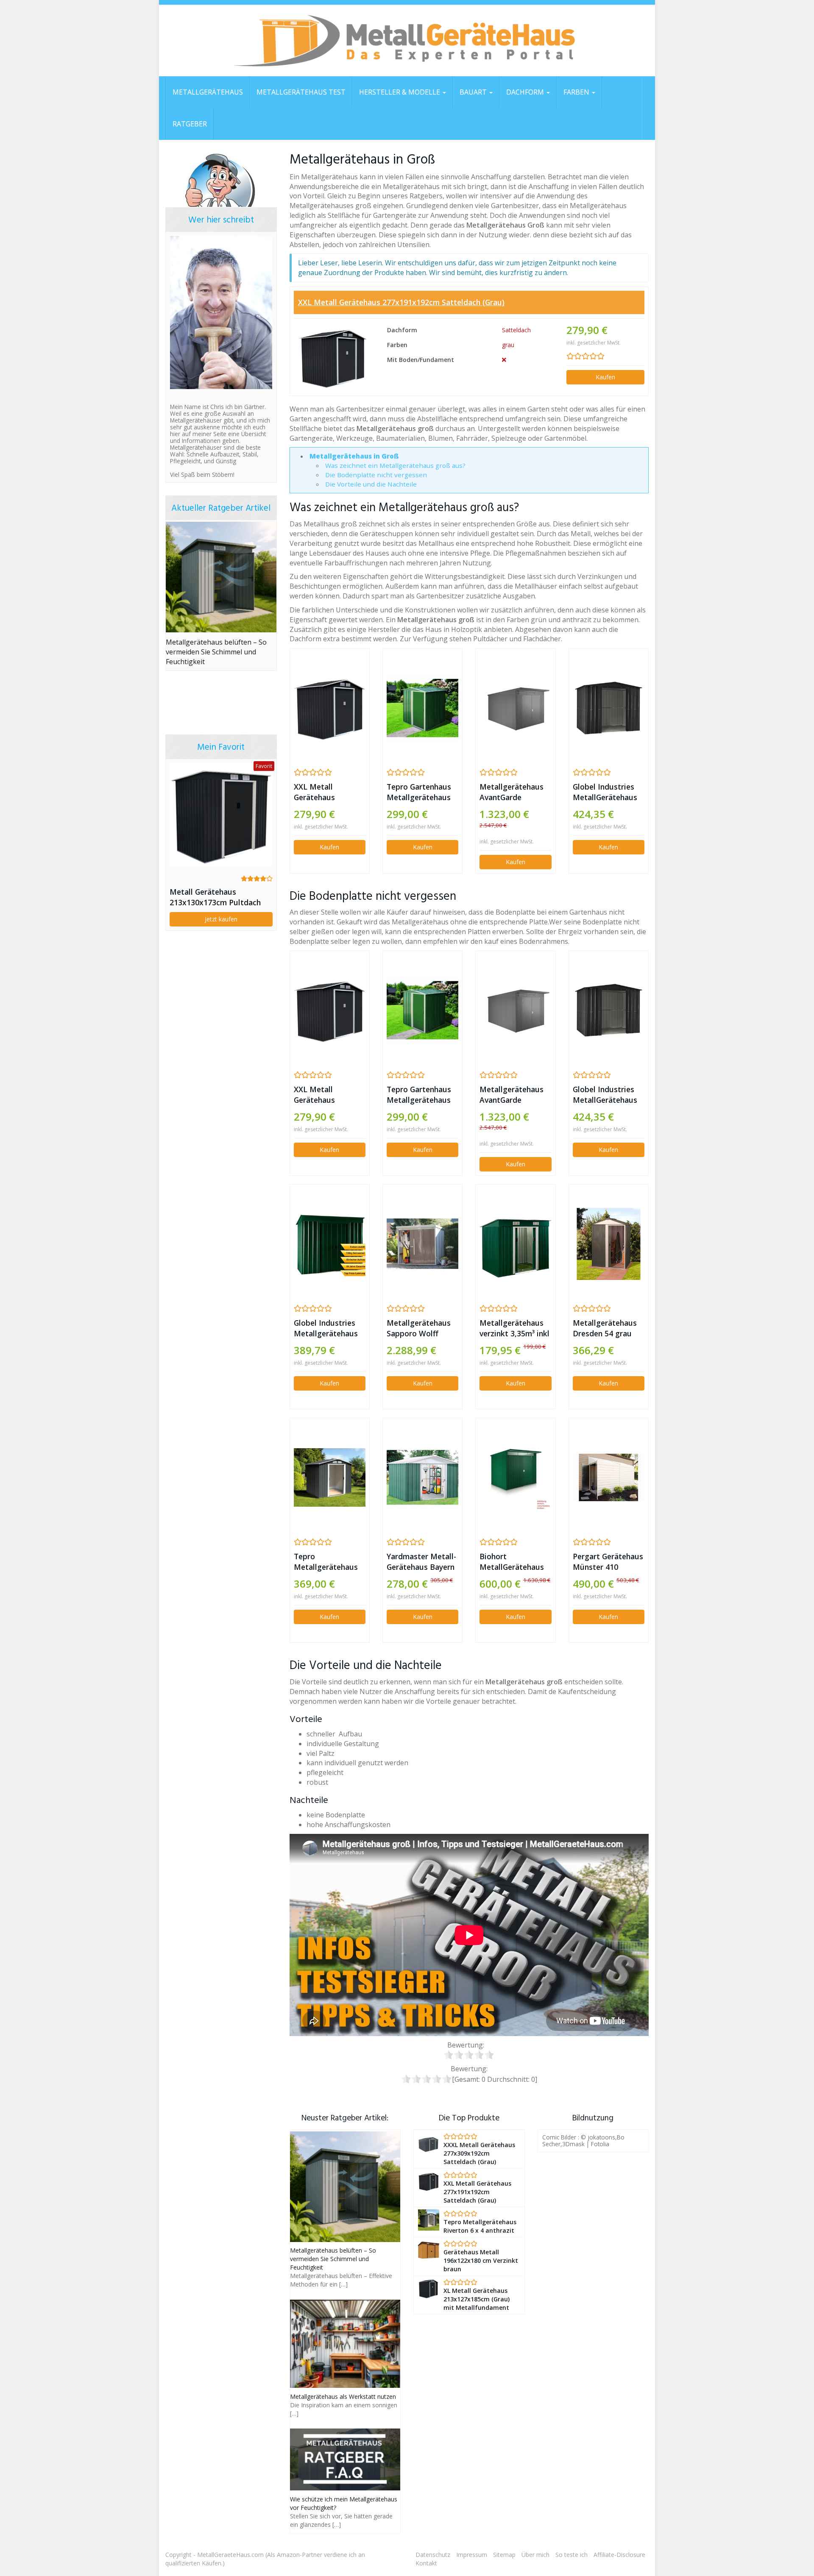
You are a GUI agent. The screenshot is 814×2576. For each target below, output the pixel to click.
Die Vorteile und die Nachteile (371, 484)
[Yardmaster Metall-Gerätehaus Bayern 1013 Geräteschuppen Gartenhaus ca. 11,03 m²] (422, 1478)
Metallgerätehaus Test (301, 92)
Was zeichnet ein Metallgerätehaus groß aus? (395, 465)
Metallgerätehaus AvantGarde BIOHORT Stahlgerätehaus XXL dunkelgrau (512, 792)
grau (508, 345)
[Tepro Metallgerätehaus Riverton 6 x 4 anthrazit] (330, 1477)
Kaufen (605, 377)
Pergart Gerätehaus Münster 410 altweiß (608, 1562)
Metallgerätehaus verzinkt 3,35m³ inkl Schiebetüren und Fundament (514, 1328)
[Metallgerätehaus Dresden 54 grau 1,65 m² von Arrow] (609, 1244)
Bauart (474, 92)
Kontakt (426, 2563)
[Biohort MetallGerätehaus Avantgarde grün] (515, 1478)
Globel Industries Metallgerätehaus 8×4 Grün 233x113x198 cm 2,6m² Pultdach (326, 1328)
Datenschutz (433, 2555)
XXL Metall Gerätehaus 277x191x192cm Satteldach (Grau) (401, 302)
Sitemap (504, 2555)
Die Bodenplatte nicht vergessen (376, 475)
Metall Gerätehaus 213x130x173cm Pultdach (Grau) (215, 897)
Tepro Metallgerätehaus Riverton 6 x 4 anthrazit (326, 1562)
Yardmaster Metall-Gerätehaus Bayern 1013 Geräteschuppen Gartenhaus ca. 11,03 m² (421, 1562)
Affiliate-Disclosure (619, 2555)
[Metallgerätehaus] (407, 41)
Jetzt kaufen (221, 919)
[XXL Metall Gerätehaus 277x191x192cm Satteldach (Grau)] (333, 357)
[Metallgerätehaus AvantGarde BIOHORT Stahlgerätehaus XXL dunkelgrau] (515, 708)
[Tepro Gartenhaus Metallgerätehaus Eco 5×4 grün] (422, 708)
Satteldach (516, 330)
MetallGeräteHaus (208, 92)
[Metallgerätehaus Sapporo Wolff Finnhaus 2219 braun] (422, 1244)
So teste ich (571, 2555)
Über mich (535, 2555)
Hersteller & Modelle (400, 92)
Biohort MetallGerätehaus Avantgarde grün (512, 1562)
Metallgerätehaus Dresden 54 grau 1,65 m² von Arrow (605, 1328)
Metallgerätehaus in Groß (354, 456)
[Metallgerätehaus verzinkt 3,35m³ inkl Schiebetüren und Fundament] (515, 1244)
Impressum (472, 2555)
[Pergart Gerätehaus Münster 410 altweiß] (609, 1477)
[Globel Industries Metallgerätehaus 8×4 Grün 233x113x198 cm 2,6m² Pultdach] (330, 1244)
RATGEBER (190, 124)
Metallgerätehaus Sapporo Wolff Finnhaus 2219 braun (419, 1328)
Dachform (526, 92)
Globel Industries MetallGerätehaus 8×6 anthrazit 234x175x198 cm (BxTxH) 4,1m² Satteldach (605, 792)
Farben (577, 92)
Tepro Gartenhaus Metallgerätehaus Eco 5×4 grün (419, 792)
